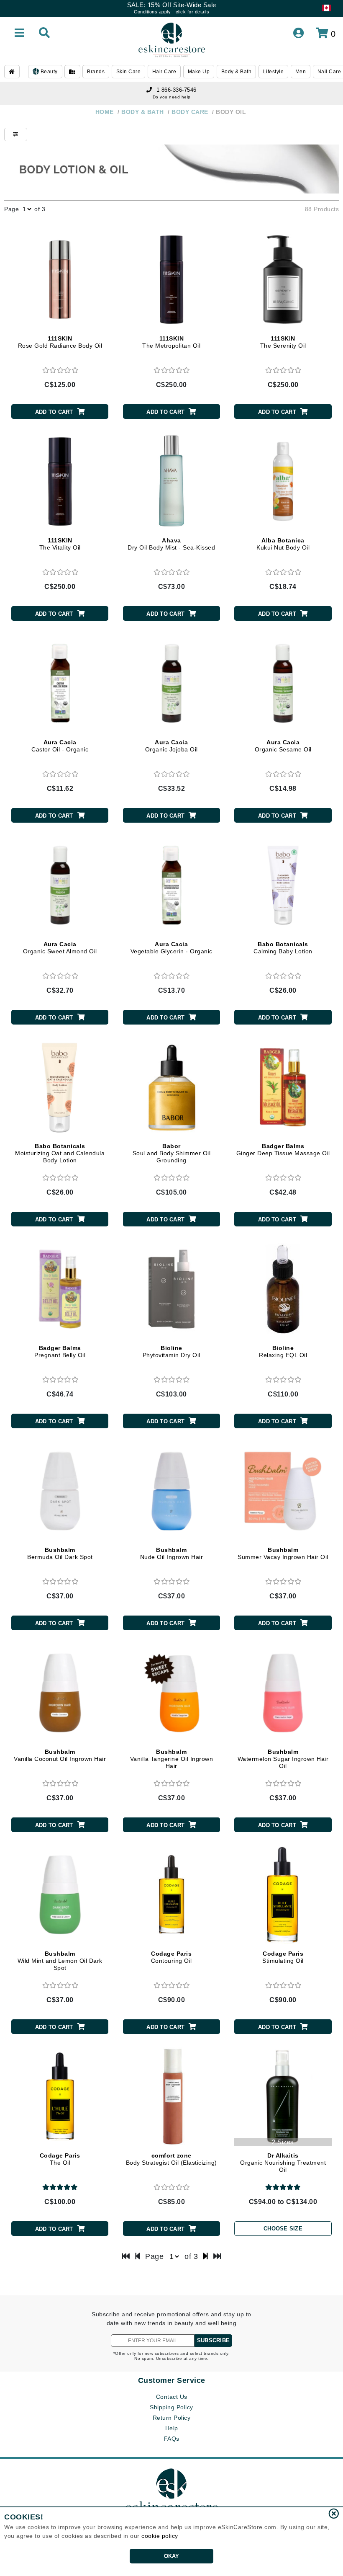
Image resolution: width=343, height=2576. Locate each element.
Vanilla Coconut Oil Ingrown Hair (60, 1755)
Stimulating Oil (283, 1957)
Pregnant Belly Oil (60, 1351)
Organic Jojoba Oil (171, 746)
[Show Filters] (16, 134)
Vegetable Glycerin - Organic (171, 948)
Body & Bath (237, 72)
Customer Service (172, 2380)
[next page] (206, 2256)
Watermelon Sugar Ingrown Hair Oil (283, 1759)
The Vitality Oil (60, 544)
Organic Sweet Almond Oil (60, 948)
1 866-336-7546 (177, 90)
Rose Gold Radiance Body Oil (60, 342)
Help (172, 2428)
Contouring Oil (171, 1957)
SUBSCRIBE (213, 2340)
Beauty (48, 72)
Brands (96, 72)
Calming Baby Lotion (283, 948)
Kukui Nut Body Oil (283, 544)
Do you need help (172, 97)
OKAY (172, 2556)
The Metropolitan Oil (171, 342)
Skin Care (129, 72)
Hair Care (164, 72)
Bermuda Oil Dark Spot (60, 1553)
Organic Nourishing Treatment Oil (283, 2163)
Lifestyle (274, 72)
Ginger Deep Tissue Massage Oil (283, 1150)
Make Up (199, 72)
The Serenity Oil (283, 342)
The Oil (60, 2159)
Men (301, 72)
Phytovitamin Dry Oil (171, 1351)
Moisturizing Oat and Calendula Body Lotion (60, 1153)
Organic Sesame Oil (283, 746)
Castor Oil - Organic (60, 746)
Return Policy (172, 2418)
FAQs (172, 2439)
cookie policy (160, 2536)
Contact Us (172, 2397)
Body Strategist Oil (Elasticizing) (171, 2159)
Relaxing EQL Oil (283, 1351)
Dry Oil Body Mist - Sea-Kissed (171, 544)
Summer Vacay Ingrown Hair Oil (283, 1553)
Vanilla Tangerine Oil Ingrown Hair (172, 1759)
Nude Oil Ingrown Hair (172, 1553)
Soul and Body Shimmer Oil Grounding (172, 1153)
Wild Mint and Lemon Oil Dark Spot (60, 1961)
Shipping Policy (171, 2407)
